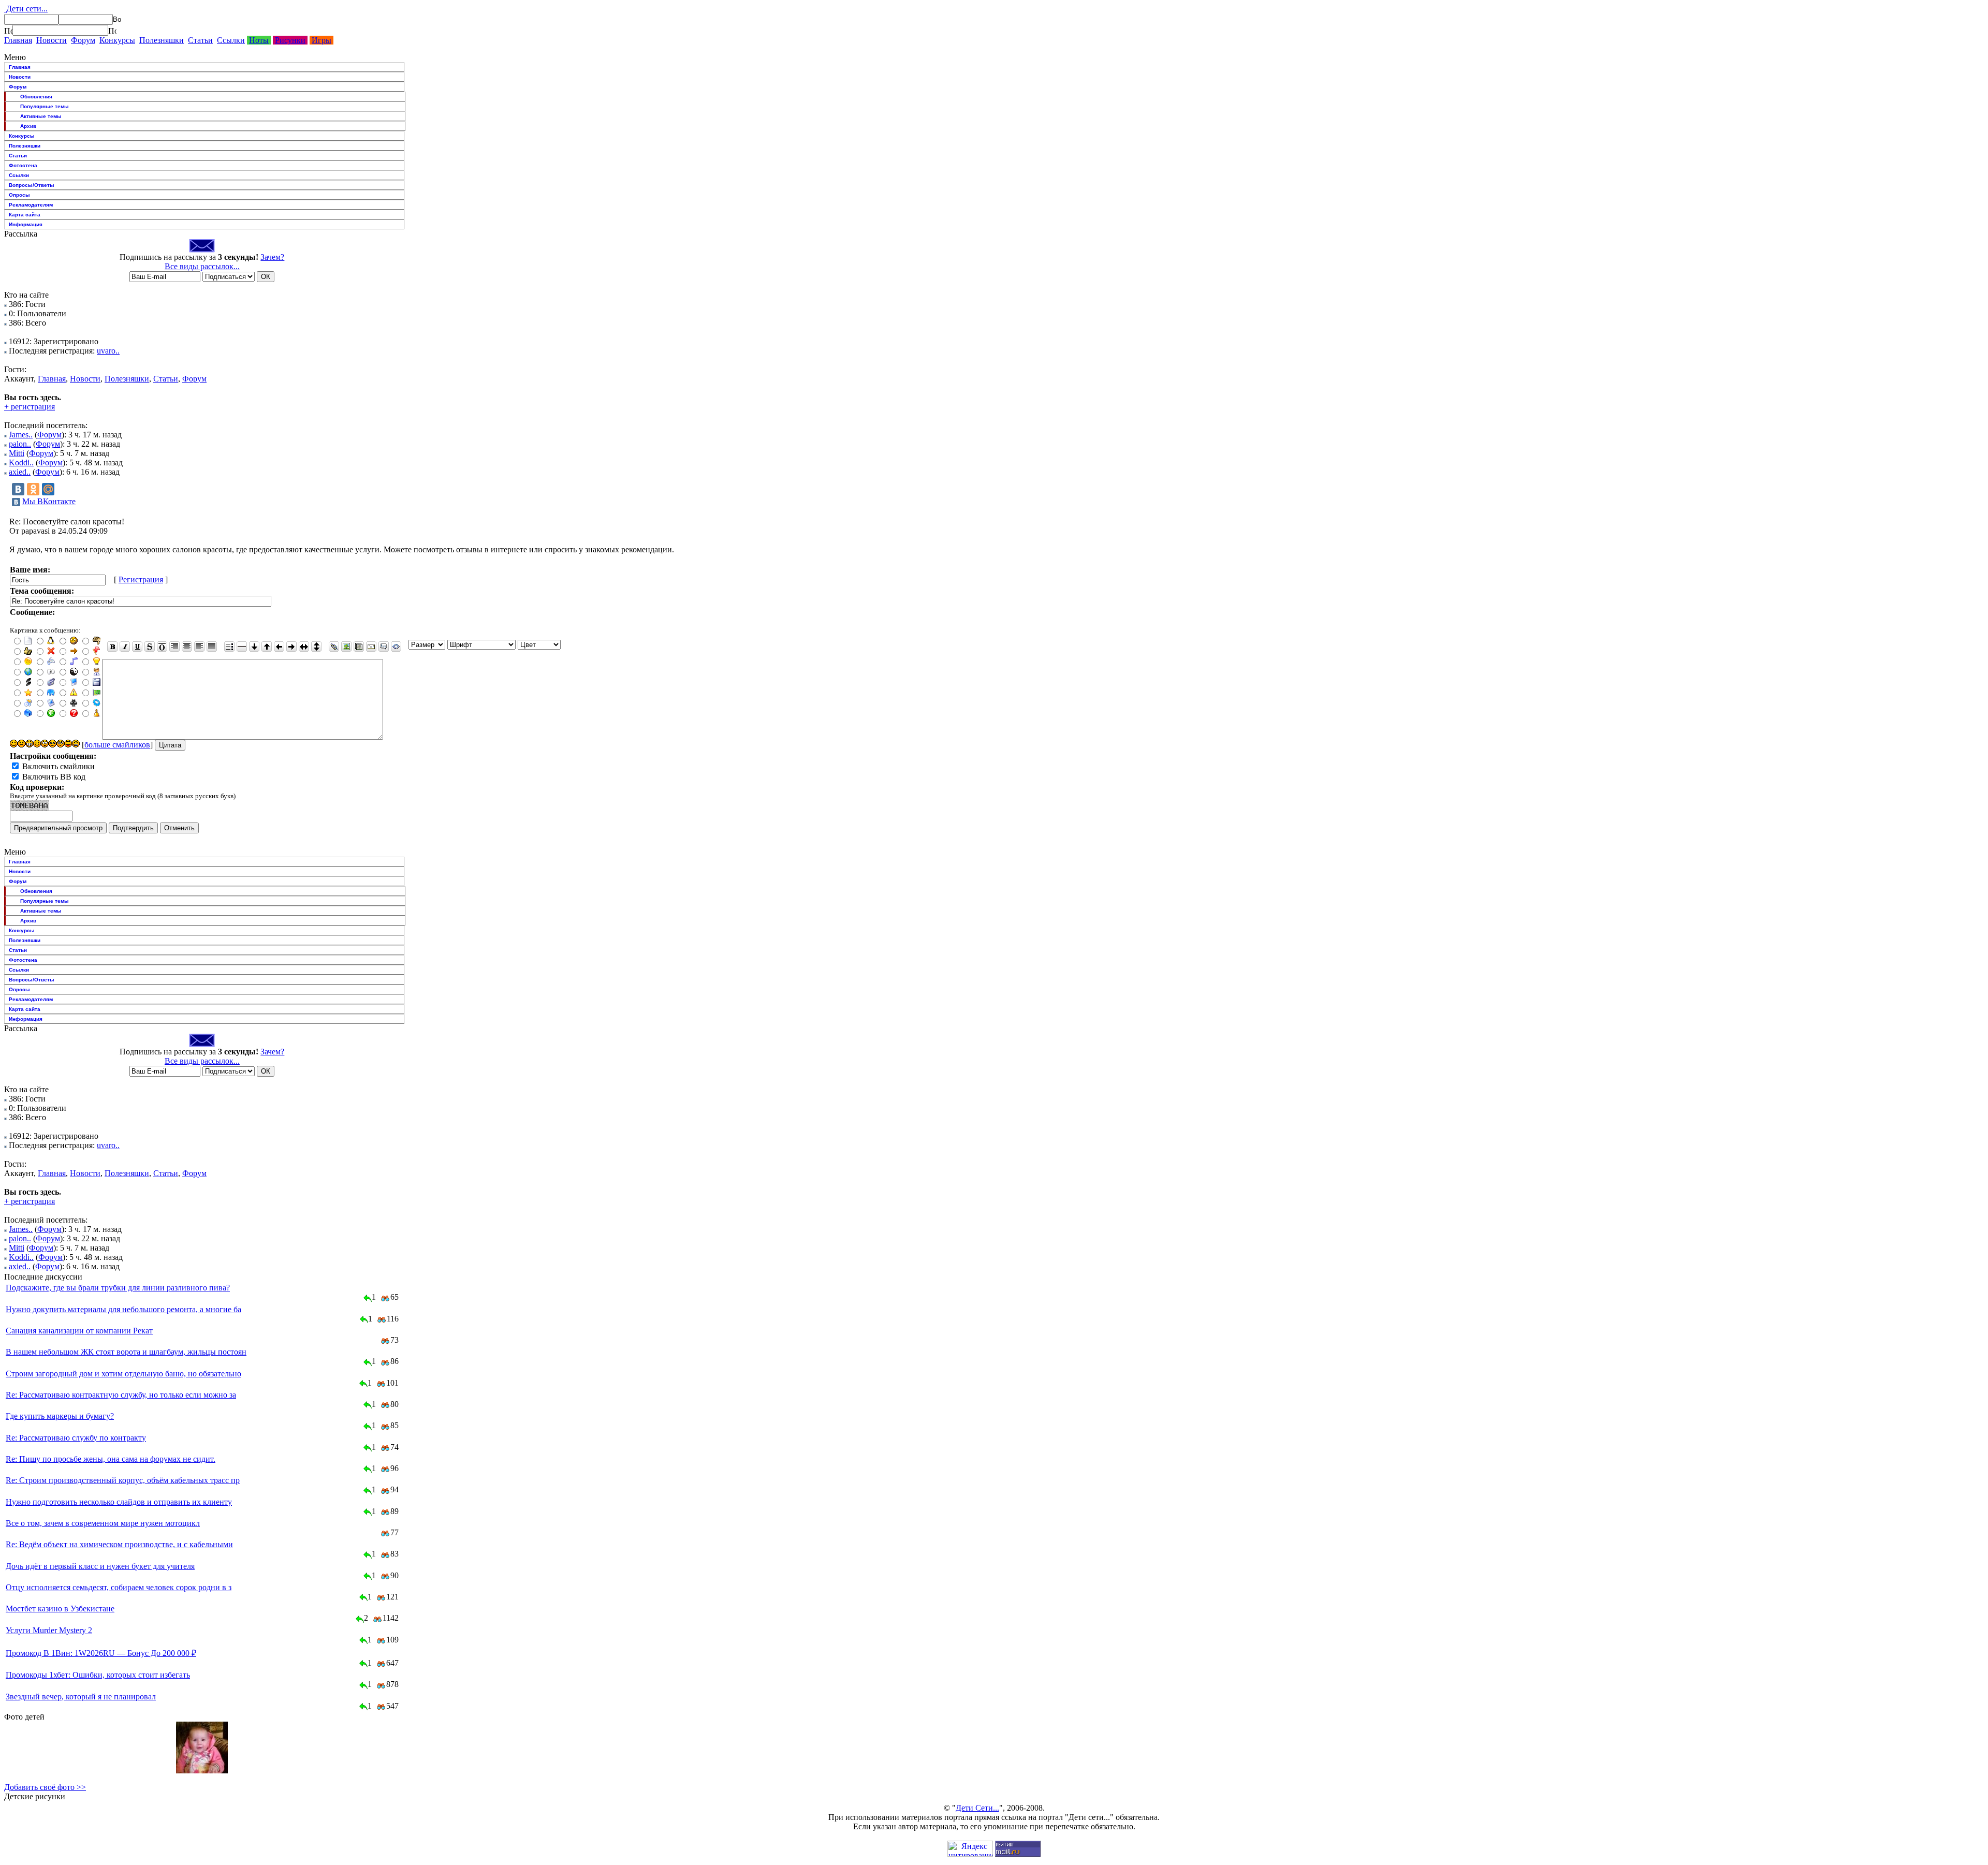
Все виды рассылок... (202, 266)
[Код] (396, 647)
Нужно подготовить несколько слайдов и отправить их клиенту (119, 1502)
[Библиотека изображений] (359, 647)
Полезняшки (162, 40)
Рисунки (290, 40)
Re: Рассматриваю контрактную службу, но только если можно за (121, 1395)
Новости (52, 40)
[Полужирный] (112, 647)
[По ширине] (212, 647)
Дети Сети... (977, 1808)
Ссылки (231, 40)
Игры (321, 40)
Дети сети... (26, 9)
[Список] (229, 647)
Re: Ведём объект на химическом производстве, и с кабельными (119, 1544)
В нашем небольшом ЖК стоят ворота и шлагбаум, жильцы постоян (126, 1352)
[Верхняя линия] (162, 647)
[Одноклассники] (33, 489)
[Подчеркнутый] (137, 647)
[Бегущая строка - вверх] (267, 647)
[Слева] (199, 647)
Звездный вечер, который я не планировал (81, 1697)
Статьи (200, 40)
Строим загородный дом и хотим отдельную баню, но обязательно (123, 1374)
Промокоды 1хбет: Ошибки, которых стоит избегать (98, 1675)
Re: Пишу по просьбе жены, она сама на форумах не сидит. (111, 1459)
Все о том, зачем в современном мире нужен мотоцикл (103, 1523)
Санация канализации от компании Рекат (79, 1331)
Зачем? (272, 257)
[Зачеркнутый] (150, 647)
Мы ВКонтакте (49, 501)
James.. (21, 435)
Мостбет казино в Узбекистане (60, 1609)
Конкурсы (117, 40)
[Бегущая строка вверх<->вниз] (316, 647)
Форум (83, 40)
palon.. (20, 444)
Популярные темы (45, 106)
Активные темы (41, 116)
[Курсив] (125, 647)
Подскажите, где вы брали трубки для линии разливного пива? (118, 1288)
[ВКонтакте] (18, 489)
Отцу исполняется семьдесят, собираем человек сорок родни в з (119, 1587)
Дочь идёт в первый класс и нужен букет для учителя (100, 1566)
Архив (28, 126)
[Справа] (174, 647)
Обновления (36, 97)
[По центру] (187, 647)
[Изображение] (346, 647)
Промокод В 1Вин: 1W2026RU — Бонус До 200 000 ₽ (101, 1653)
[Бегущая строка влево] (279, 647)
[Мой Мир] (48, 489)
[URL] (334, 647)
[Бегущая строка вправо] (291, 647)
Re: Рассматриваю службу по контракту (76, 1438)
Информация (26, 224)
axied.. (20, 472)
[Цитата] (384, 647)
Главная (18, 40)
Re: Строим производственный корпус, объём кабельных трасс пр (123, 1480)
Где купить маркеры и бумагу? (60, 1416)
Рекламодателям (31, 205)
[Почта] (371, 647)
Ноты (259, 40)
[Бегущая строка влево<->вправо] (304, 647)
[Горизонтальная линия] (242, 647)
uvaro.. (108, 351)
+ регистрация (30, 407)
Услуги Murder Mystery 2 (49, 1630)
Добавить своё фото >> (45, 1787)
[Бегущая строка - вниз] (254, 647)
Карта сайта (25, 215)
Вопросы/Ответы (32, 185)
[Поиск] (8, 31)
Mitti (17, 453)
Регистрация (141, 579)
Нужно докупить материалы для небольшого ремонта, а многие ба (123, 1309)
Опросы (19, 195)
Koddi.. (21, 462)
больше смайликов (117, 745)
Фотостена (23, 165)
